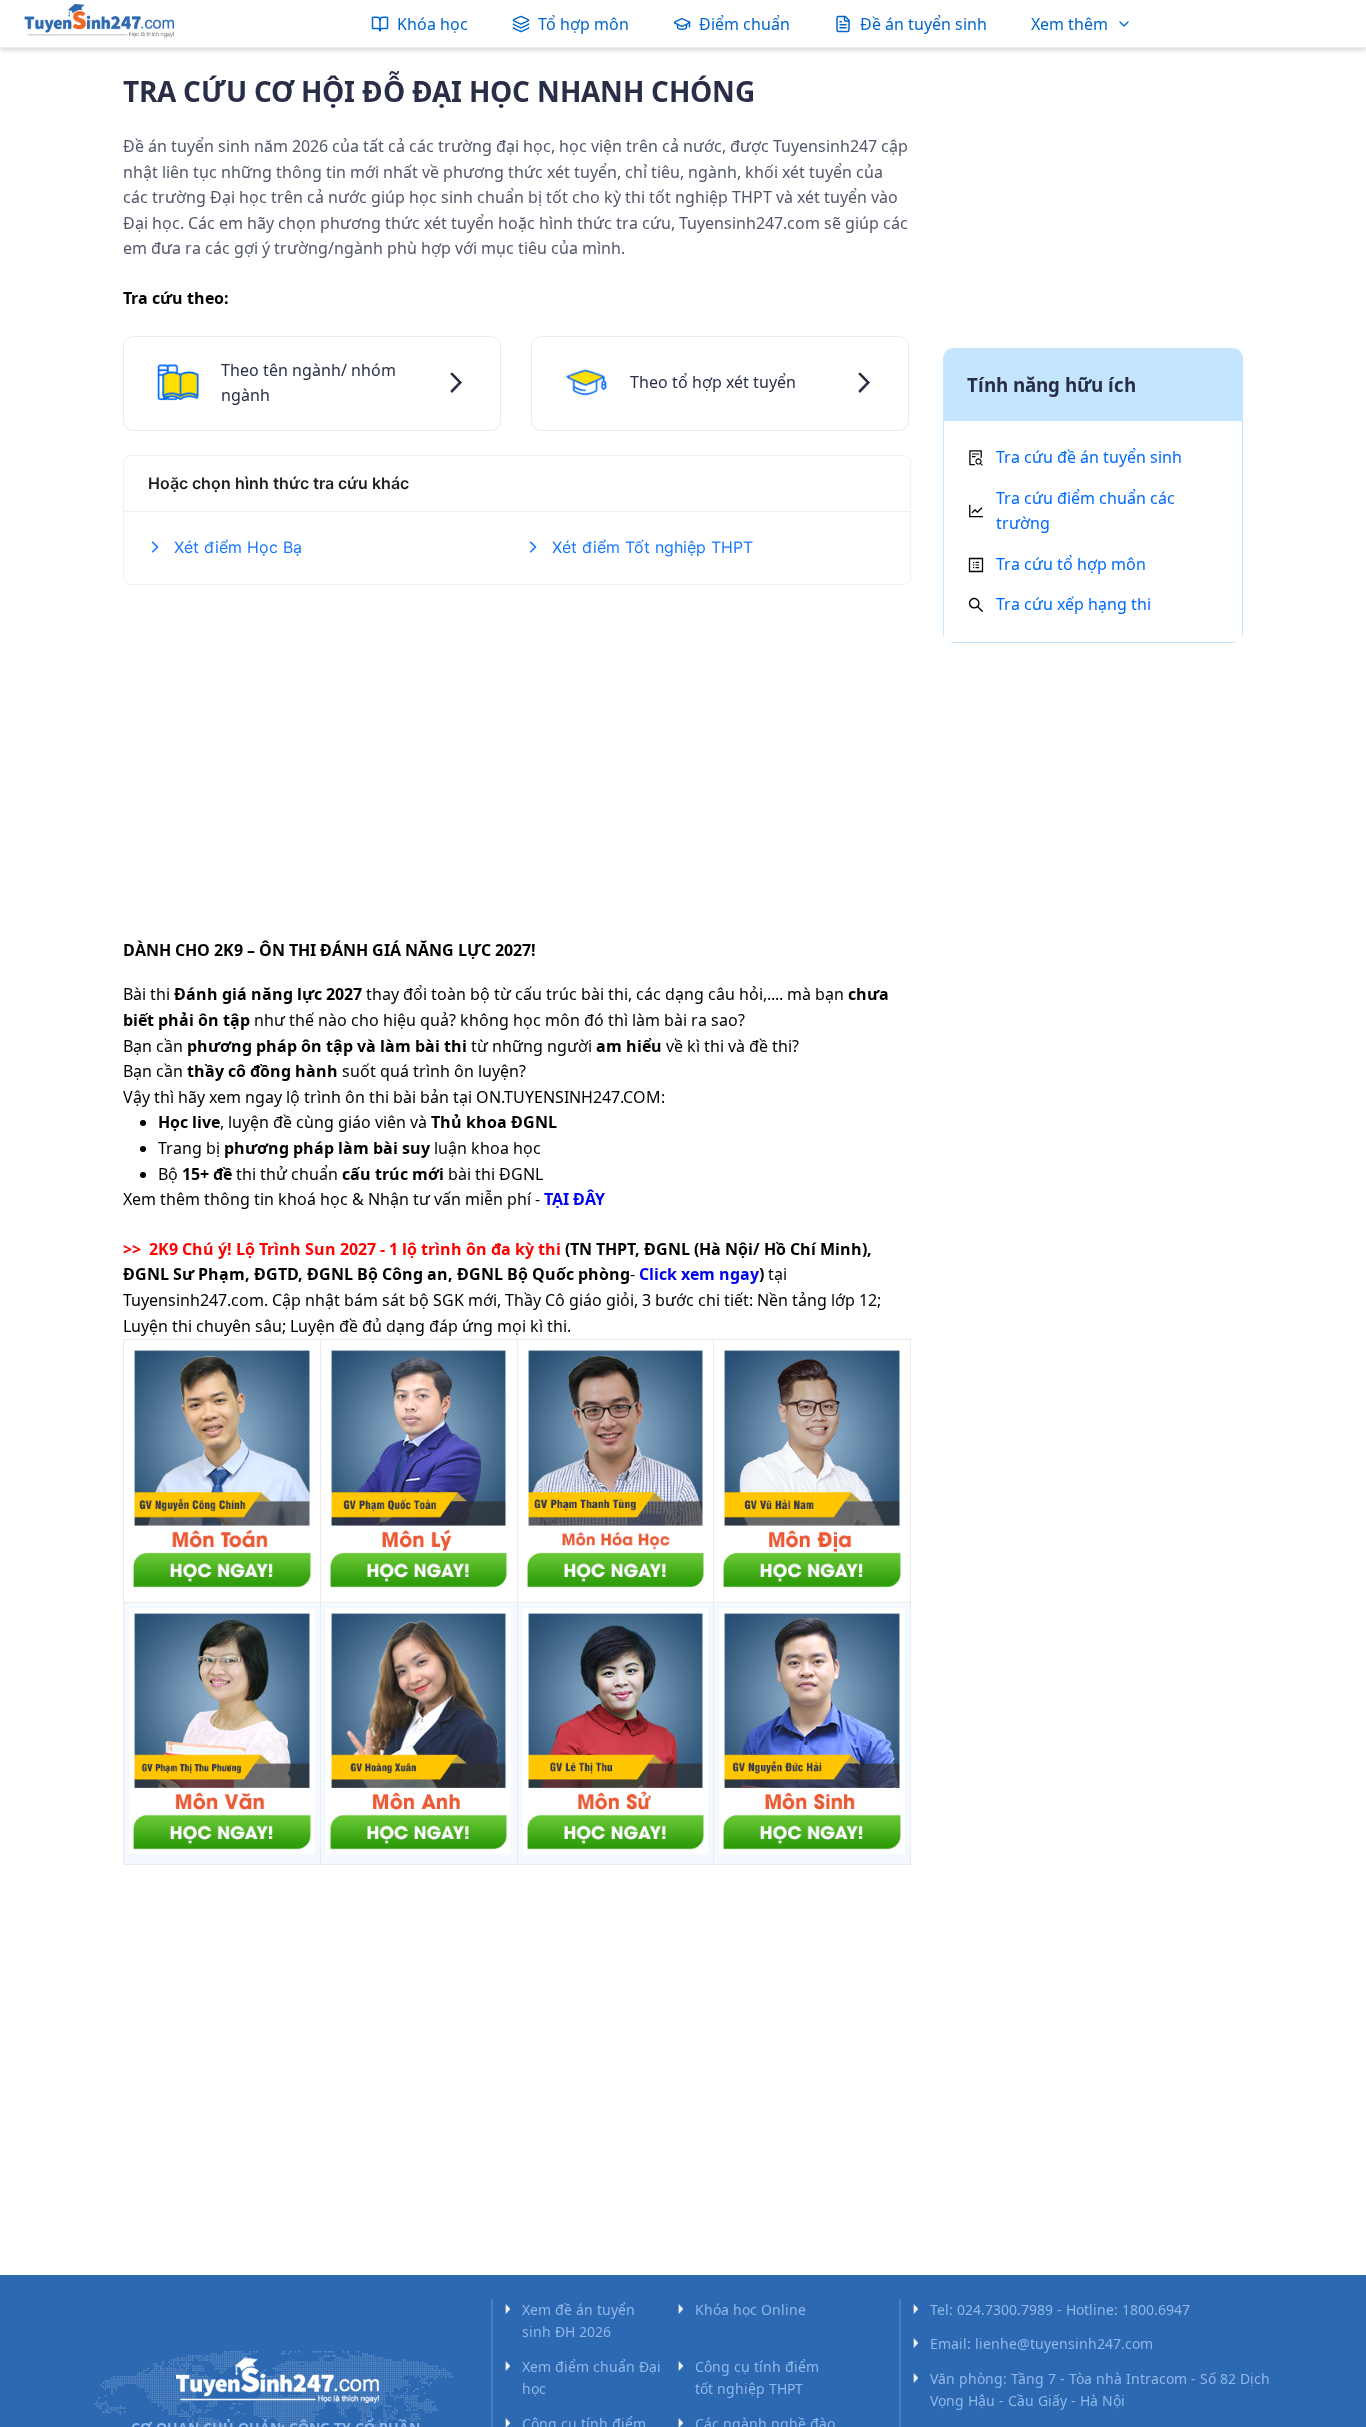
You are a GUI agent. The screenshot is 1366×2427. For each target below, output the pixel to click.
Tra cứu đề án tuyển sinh (1089, 457)
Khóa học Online (750, 2309)
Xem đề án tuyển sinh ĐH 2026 (578, 2320)
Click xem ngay (699, 1274)
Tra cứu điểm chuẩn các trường (1085, 511)
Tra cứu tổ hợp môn (1071, 564)
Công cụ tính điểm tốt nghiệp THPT (757, 2377)
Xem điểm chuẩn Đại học (591, 2377)
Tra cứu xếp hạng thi (1073, 604)
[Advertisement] (517, 749)
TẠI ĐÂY (574, 1199)
